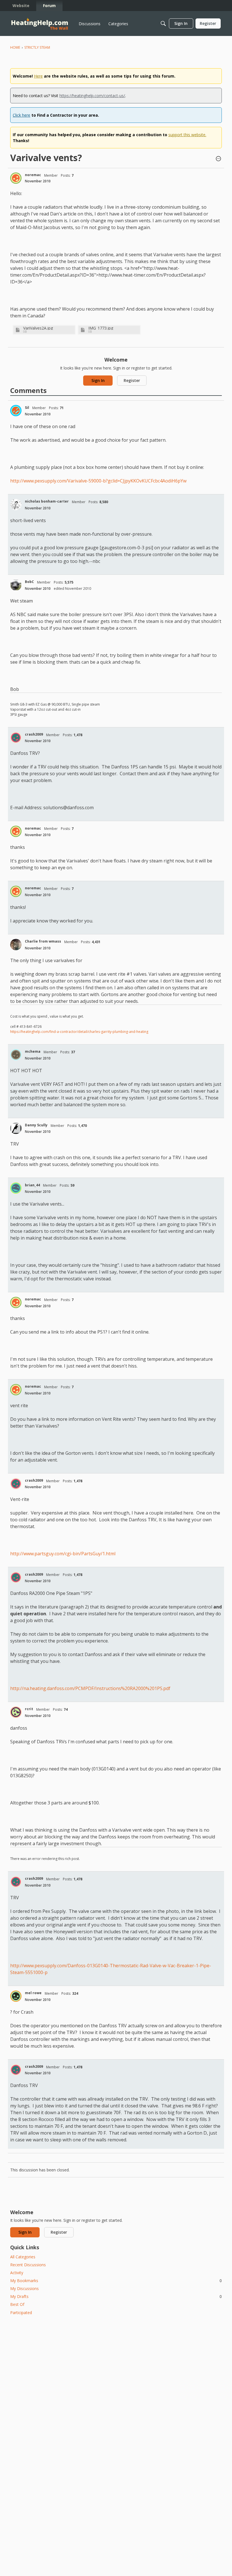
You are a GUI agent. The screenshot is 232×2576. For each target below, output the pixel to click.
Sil (27, 408)
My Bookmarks (116, 2281)
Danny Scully (36, 1125)
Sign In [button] (98, 380)
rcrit (29, 1709)
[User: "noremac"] (16, 178)
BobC (29, 582)
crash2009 (34, 734)
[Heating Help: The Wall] (40, 24)
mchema (33, 1051)
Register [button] (132, 380)
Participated (21, 2313)
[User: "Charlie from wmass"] (16, 945)
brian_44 (32, 1185)
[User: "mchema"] (16, 1055)
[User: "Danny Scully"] (16, 1128)
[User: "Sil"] (16, 411)
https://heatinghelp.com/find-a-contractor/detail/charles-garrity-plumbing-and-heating (79, 1032)
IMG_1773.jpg (101, 328)
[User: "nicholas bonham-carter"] (16, 505)
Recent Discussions (28, 2265)
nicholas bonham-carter (47, 501)
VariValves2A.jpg (38, 328)
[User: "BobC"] (16, 585)
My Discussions (24, 2288)
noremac (33, 175)
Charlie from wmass (43, 941)
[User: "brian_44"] (16, 1188)
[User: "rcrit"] (16, 1712)
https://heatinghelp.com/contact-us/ (92, 96)
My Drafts (116, 2296)
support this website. (187, 135)
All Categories (23, 2257)
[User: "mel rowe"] (16, 1996)
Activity (17, 2273)
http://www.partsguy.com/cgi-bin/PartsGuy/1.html (63, 1554)
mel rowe (33, 1993)
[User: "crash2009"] (16, 738)
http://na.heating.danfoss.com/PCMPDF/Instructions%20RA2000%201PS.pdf (90, 1688)
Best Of (17, 2304)
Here (38, 76)
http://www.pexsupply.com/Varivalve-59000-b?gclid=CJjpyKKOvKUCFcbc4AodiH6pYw (98, 481)
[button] (218, 159)
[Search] (163, 24)
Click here (22, 115)
